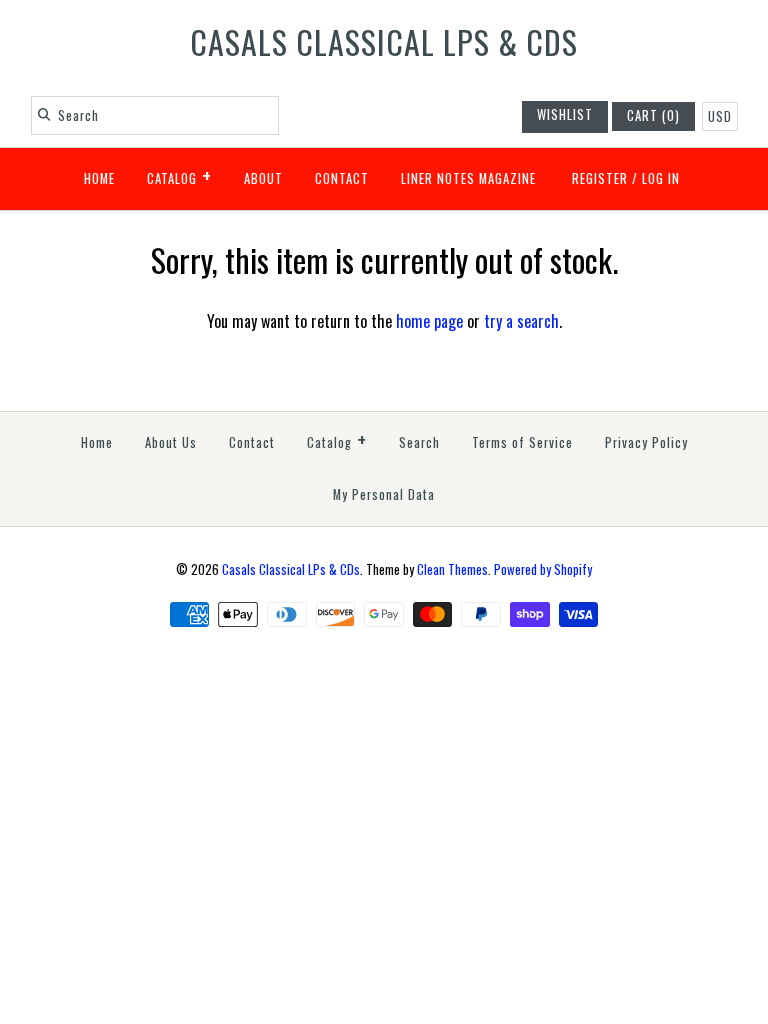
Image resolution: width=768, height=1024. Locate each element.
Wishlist (565, 114)
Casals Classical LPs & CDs (291, 569)
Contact (342, 178)
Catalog (179, 175)
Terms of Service (522, 442)
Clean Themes (452, 569)
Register (600, 178)
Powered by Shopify (543, 569)
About (263, 178)
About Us (171, 442)
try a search (521, 321)
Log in (661, 178)
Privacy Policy (646, 442)
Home (99, 178)
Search (419, 442)
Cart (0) (653, 115)
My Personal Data (384, 494)
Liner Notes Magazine (468, 178)
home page (429, 321)
